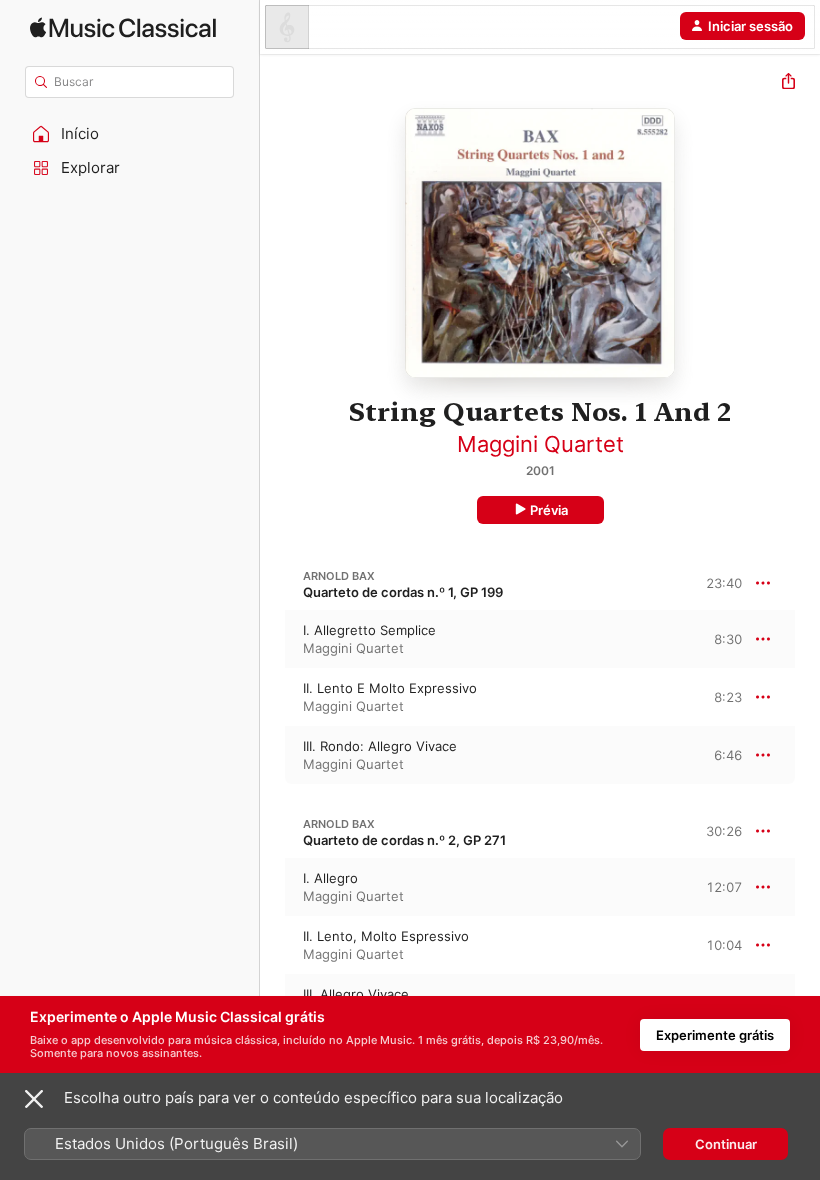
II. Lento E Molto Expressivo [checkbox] (390, 688)
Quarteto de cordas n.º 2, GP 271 (404, 840)
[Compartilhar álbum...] (788, 83)
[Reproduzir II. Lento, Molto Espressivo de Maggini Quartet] (273, 945)
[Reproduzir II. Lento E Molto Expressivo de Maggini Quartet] (273, 697)
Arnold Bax (339, 576)
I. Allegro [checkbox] (330, 878)
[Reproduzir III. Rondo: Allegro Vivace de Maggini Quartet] (273, 755)
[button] (130, 134)
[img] (123, 27)
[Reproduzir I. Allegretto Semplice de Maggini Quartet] (273, 639)
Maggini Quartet (540, 444)
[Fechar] (34, 1099)
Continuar (726, 1144)
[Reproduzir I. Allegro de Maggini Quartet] (273, 887)
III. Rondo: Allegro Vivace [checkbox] (380, 746)
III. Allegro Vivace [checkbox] (356, 994)
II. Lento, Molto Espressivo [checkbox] (386, 936)
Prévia (549, 510)
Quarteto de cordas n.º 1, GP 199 (403, 592)
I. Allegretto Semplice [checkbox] (369, 630)
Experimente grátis (715, 1035)
